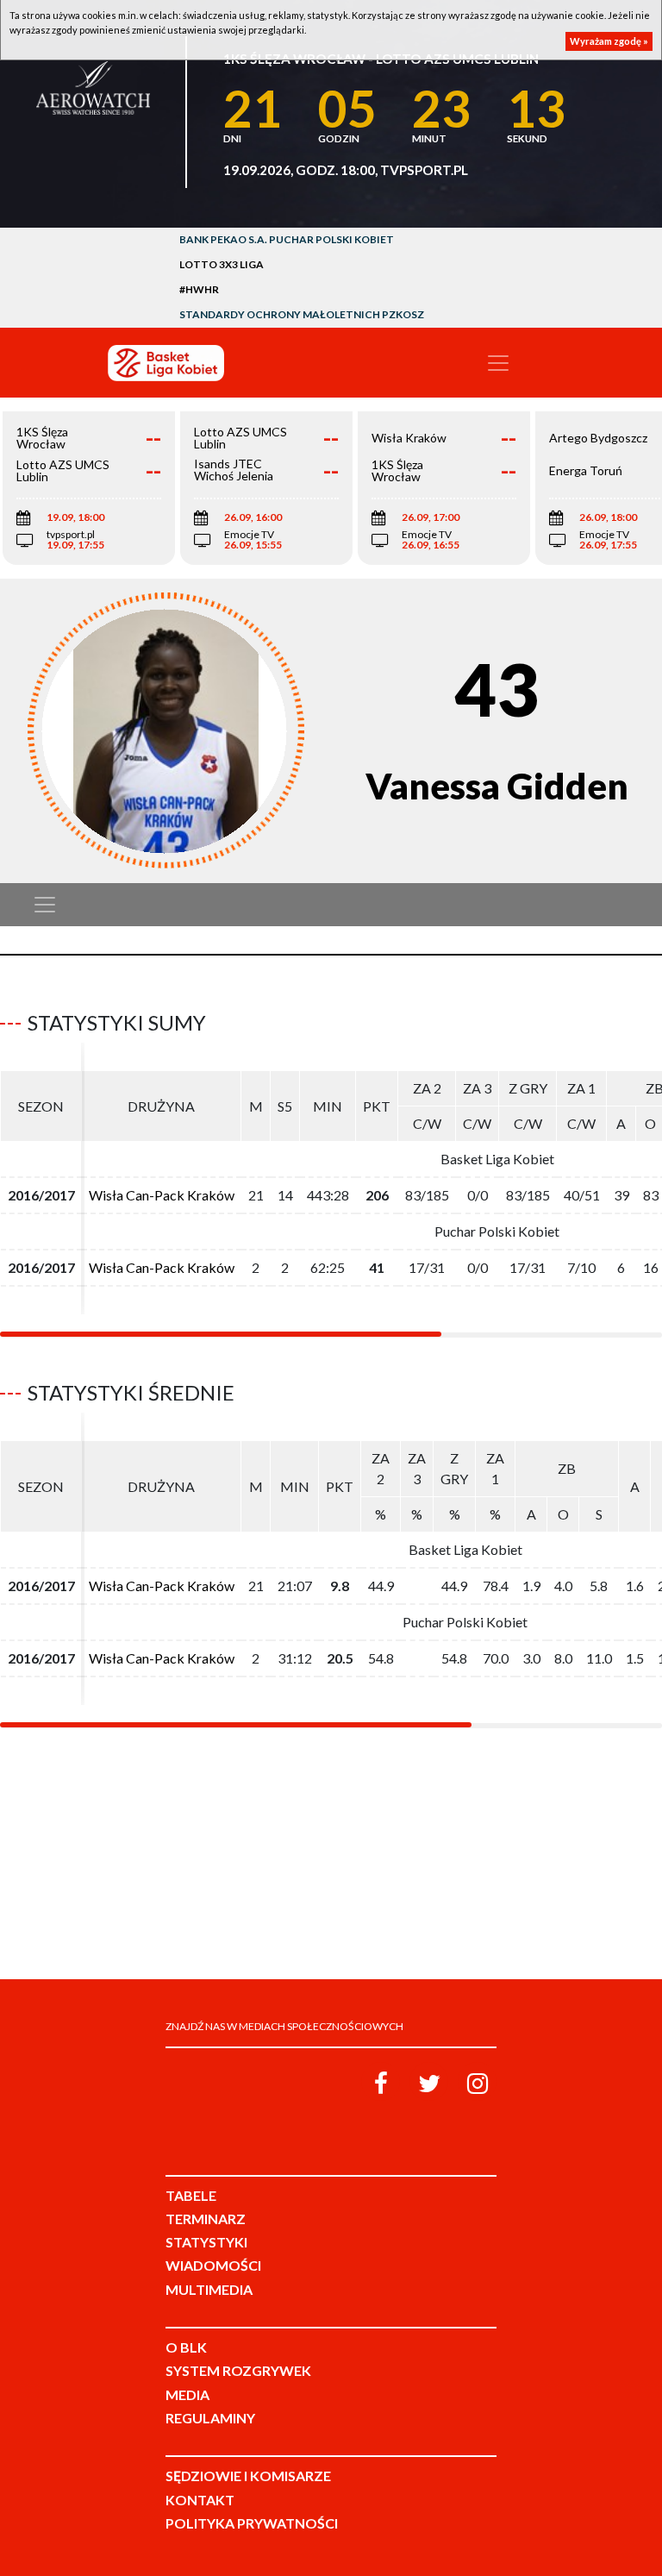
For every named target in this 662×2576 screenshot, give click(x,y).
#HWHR (199, 289)
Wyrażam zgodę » (609, 41)
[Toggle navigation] (498, 363)
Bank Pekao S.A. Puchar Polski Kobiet (287, 239)
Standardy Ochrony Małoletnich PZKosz (302, 314)
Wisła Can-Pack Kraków (162, 1195)
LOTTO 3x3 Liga (222, 264)
